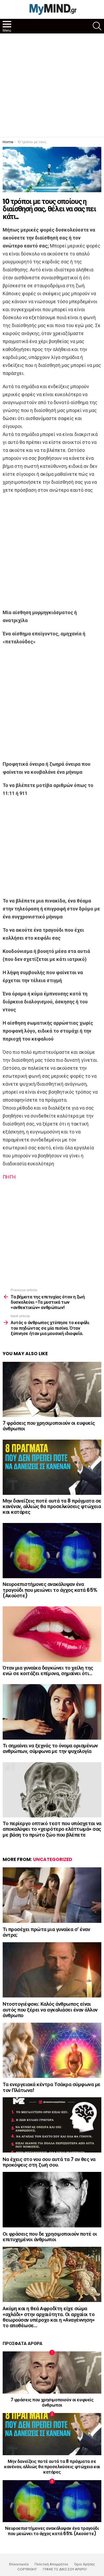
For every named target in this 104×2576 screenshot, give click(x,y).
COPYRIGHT (27, 2569)
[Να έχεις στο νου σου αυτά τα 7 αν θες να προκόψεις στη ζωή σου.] (52, 2125)
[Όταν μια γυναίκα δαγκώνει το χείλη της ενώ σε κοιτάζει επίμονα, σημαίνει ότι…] (52, 1634)
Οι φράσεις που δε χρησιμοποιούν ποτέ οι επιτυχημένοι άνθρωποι (50, 2237)
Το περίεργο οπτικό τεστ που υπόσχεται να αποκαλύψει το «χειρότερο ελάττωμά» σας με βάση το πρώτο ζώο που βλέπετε (52, 1829)
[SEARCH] (97, 26)
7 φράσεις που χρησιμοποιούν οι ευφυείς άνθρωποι (49, 1426)
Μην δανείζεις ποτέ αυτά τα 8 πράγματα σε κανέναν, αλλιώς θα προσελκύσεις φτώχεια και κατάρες (52, 1507)
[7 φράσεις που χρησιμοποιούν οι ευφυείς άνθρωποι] (52, 1389)
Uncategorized (53, 1859)
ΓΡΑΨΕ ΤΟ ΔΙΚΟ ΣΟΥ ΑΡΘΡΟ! (65, 2569)
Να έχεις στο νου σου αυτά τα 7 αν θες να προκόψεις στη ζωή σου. (49, 2162)
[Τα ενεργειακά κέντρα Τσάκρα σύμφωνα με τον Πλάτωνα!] (52, 2050)
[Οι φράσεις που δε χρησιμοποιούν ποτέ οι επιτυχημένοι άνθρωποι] (52, 2200)
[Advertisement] (52, 85)
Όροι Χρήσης (85, 2564)
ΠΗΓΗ (9, 1177)
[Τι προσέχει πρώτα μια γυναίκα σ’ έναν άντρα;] (52, 1895)
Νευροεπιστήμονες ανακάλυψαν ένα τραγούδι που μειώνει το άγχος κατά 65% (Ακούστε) (50, 1590)
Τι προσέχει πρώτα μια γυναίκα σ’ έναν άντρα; (46, 1932)
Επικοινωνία (19, 2564)
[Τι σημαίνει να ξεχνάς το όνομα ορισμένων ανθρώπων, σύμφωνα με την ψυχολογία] (52, 1712)
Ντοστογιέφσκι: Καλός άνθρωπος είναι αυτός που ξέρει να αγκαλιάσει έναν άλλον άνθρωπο (50, 2010)
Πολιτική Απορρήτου (51, 2564)
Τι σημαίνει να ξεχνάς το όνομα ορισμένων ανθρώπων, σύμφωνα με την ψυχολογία (50, 1748)
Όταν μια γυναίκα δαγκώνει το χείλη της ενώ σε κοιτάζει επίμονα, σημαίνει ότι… (48, 1671)
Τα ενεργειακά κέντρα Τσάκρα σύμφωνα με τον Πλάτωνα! (52, 2087)
